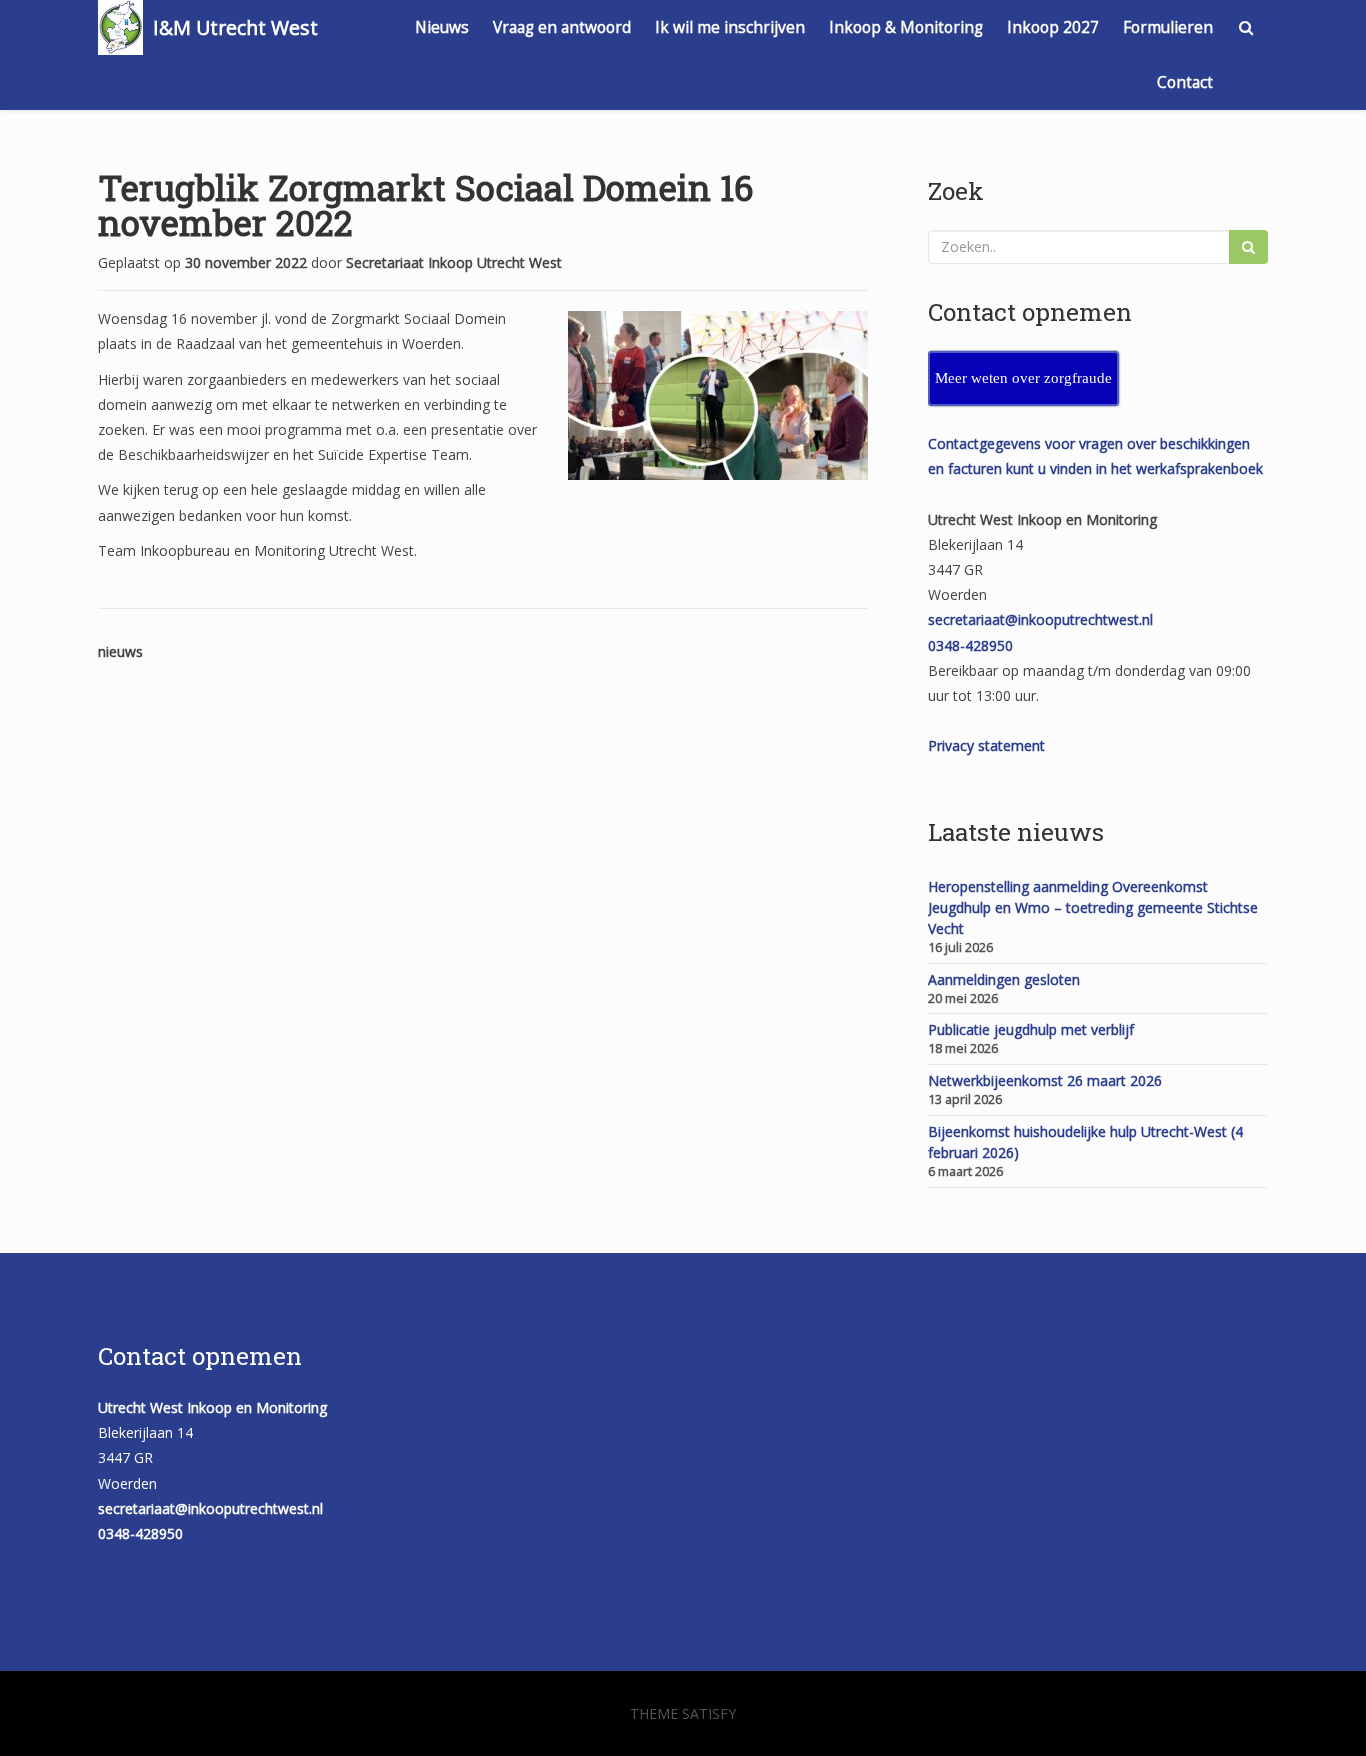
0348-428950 (970, 645)
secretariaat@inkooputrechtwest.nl (1040, 619)
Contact (1185, 82)
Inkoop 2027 (1053, 27)
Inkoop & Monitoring (906, 27)
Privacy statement (986, 745)
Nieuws (442, 27)
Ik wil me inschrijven (730, 27)
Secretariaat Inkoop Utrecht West (454, 262)
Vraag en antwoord (562, 27)
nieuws (120, 651)
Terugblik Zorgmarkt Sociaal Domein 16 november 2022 (425, 204)
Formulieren (1168, 27)
